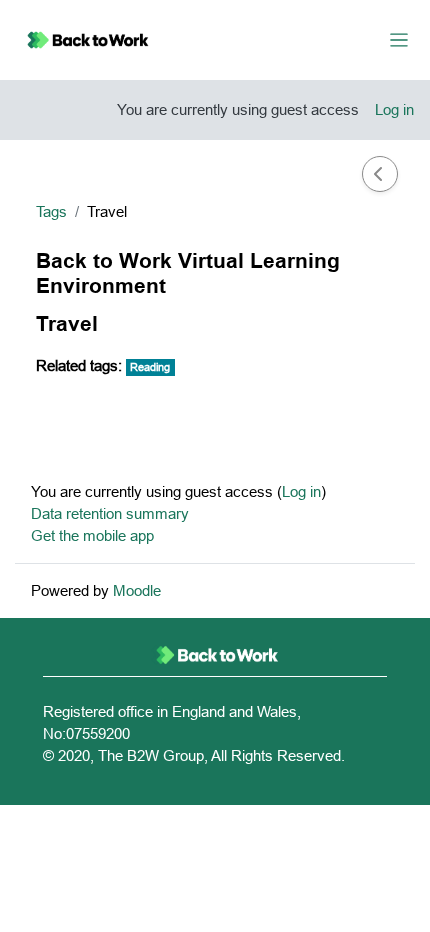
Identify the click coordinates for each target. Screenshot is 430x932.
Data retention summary (110, 513)
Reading (150, 367)
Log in (394, 109)
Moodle (137, 590)
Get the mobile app (92, 535)
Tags (51, 211)
